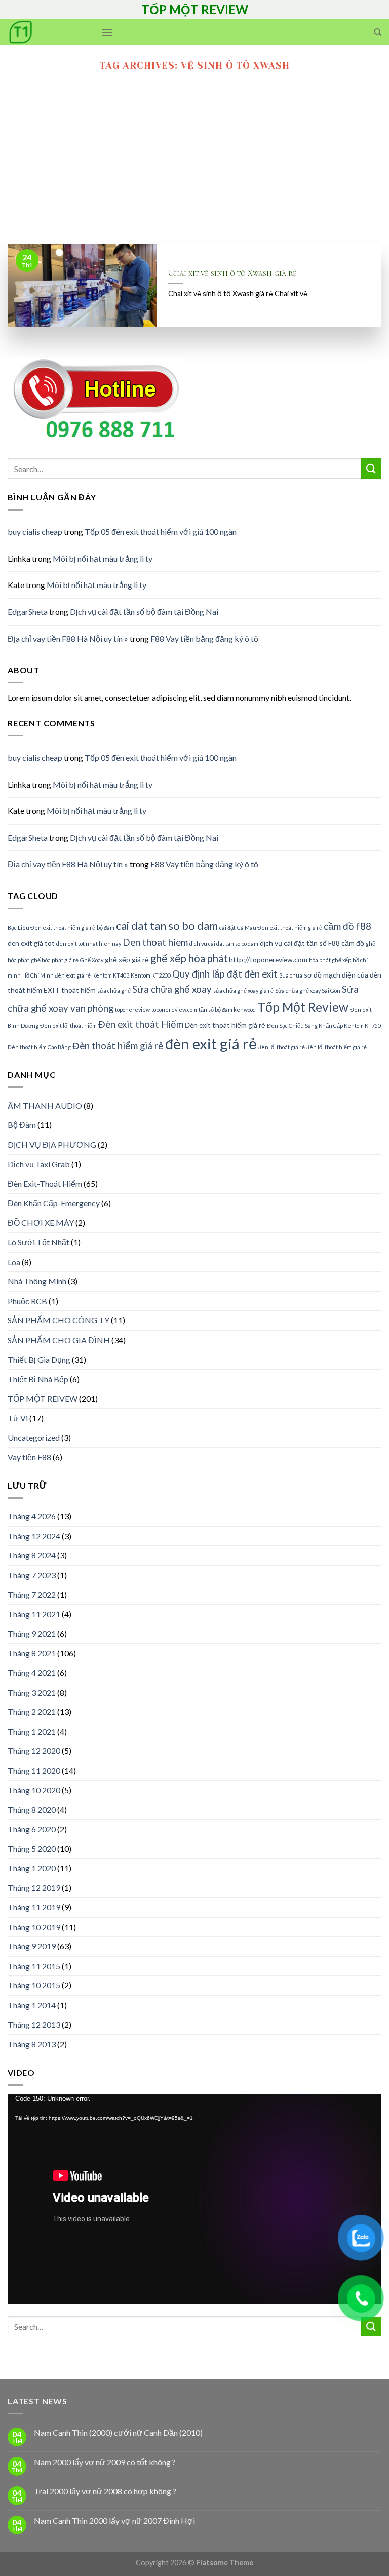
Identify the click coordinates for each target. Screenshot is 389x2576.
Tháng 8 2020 (32, 1809)
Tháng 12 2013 (34, 2025)
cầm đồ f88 (347, 926)
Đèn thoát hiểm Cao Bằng (39, 1047)
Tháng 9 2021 (32, 1634)
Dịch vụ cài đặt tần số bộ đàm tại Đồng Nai (144, 612)
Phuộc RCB (27, 1301)
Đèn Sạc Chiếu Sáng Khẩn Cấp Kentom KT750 (324, 1025)
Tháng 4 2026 (32, 1516)
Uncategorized (34, 1438)
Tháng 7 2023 (32, 1575)
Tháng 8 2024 (32, 1555)
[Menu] (107, 32)
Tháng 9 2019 (32, 1946)
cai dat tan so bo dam (167, 926)
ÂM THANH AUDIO (45, 1105)
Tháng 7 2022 (32, 1595)
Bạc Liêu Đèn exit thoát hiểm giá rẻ (51, 928)
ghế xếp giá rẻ (127, 960)
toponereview (132, 1010)
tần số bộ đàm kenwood (227, 1010)
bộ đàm (106, 928)
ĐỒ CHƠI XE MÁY (41, 1222)
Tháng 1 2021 (32, 1731)
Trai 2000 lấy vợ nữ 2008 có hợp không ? (105, 2491)
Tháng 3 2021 (32, 1692)
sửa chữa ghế (114, 990)
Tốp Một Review (303, 1007)
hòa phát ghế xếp (330, 960)
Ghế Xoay (92, 960)
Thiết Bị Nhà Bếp (38, 1379)
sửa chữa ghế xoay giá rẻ (243, 990)
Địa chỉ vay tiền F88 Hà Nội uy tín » (68, 638)
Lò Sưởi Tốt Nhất (38, 1242)
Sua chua (291, 975)
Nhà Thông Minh (37, 1281)
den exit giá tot (31, 943)
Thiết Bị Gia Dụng (39, 1360)
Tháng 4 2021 (32, 1673)
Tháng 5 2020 (32, 1848)
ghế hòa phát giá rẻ (55, 960)
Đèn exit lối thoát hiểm (68, 1025)
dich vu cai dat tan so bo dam (224, 943)
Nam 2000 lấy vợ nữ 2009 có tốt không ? (105, 2462)
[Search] (378, 32)
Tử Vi (18, 1418)
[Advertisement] (194, 168)
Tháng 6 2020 (32, 1829)
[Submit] (371, 468)
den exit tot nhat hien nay (89, 943)
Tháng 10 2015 (34, 1985)
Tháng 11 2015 (34, 1966)
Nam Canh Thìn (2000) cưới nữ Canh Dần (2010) (118, 2432)
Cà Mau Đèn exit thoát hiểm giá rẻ (280, 928)
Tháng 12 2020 (34, 1751)
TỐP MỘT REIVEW (43, 1399)
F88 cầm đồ (346, 943)
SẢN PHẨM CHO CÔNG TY (59, 1320)
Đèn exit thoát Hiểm (141, 1024)
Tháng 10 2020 (34, 1790)
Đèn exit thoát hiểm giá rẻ (225, 1025)
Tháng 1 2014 (32, 2005)
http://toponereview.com (268, 960)
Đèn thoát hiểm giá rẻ (118, 1046)
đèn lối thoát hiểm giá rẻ (337, 1047)
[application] (194, 2199)
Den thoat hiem (155, 942)
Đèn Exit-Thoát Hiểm (45, 1183)
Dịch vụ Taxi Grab (39, 1164)
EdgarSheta (28, 612)
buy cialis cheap (35, 532)
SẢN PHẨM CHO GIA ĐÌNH (59, 1340)
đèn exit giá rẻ (211, 1044)
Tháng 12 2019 (34, 1887)
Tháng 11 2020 (34, 1770)
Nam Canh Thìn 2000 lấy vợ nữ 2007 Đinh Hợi (114, 2521)
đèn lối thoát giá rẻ (282, 1047)
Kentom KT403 (111, 975)
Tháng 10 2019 (34, 1927)
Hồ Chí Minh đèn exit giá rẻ (56, 975)
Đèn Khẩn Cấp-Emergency (54, 1203)
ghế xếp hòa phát (189, 958)
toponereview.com (174, 1010)
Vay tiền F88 (29, 1457)
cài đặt (227, 928)
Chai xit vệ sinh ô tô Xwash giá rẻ (232, 273)
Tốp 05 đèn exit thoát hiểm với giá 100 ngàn (161, 532)
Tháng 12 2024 (34, 1536)
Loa (14, 1262)
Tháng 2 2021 (32, 1712)
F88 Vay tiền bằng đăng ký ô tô (204, 638)
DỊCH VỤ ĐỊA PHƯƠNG (52, 1144)
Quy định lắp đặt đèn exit (225, 974)
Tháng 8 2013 (32, 2044)
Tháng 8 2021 (32, 1653)
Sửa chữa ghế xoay (172, 989)
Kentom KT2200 (151, 975)
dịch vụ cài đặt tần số (293, 943)
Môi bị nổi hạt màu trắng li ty (103, 558)
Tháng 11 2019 (34, 1907)
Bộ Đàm (22, 1125)
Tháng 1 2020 (32, 1868)
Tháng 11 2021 (34, 1614)
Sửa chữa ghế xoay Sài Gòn (308, 990)
